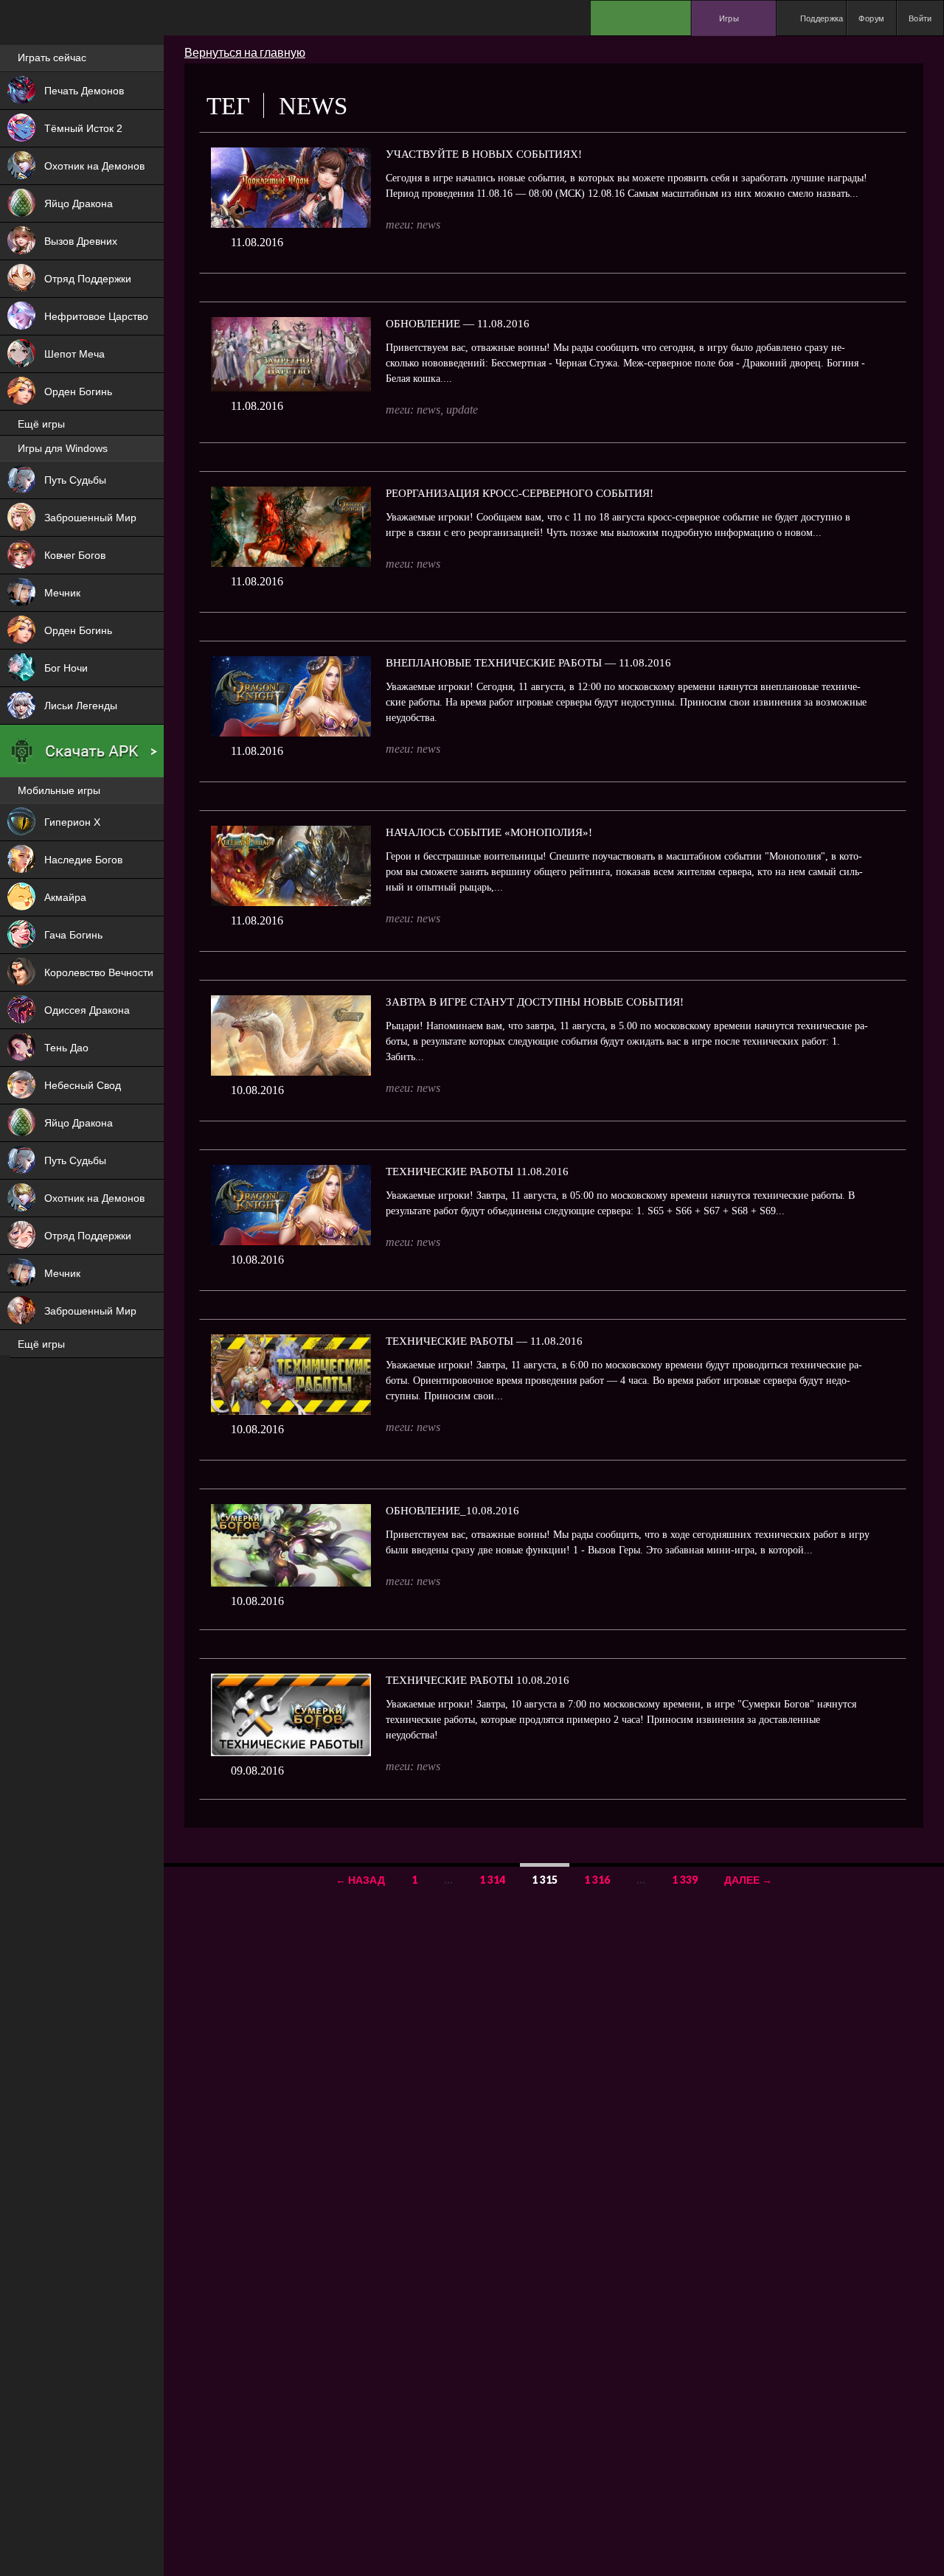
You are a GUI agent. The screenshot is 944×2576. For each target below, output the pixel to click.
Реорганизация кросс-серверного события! (520, 493)
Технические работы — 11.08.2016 (484, 1341)
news (428, 224)
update (462, 410)
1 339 (685, 1880)
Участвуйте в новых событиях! (484, 154)
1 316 (597, 1880)
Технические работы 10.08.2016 (478, 1680)
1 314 (492, 1880)
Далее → (748, 1880)
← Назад (360, 1880)
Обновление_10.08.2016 (452, 1511)
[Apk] (82, 751)
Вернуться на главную (245, 52)
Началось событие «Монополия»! (489, 832)
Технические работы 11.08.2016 (477, 1172)
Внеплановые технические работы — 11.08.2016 (528, 663)
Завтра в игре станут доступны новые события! (535, 1002)
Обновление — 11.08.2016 (458, 324)
